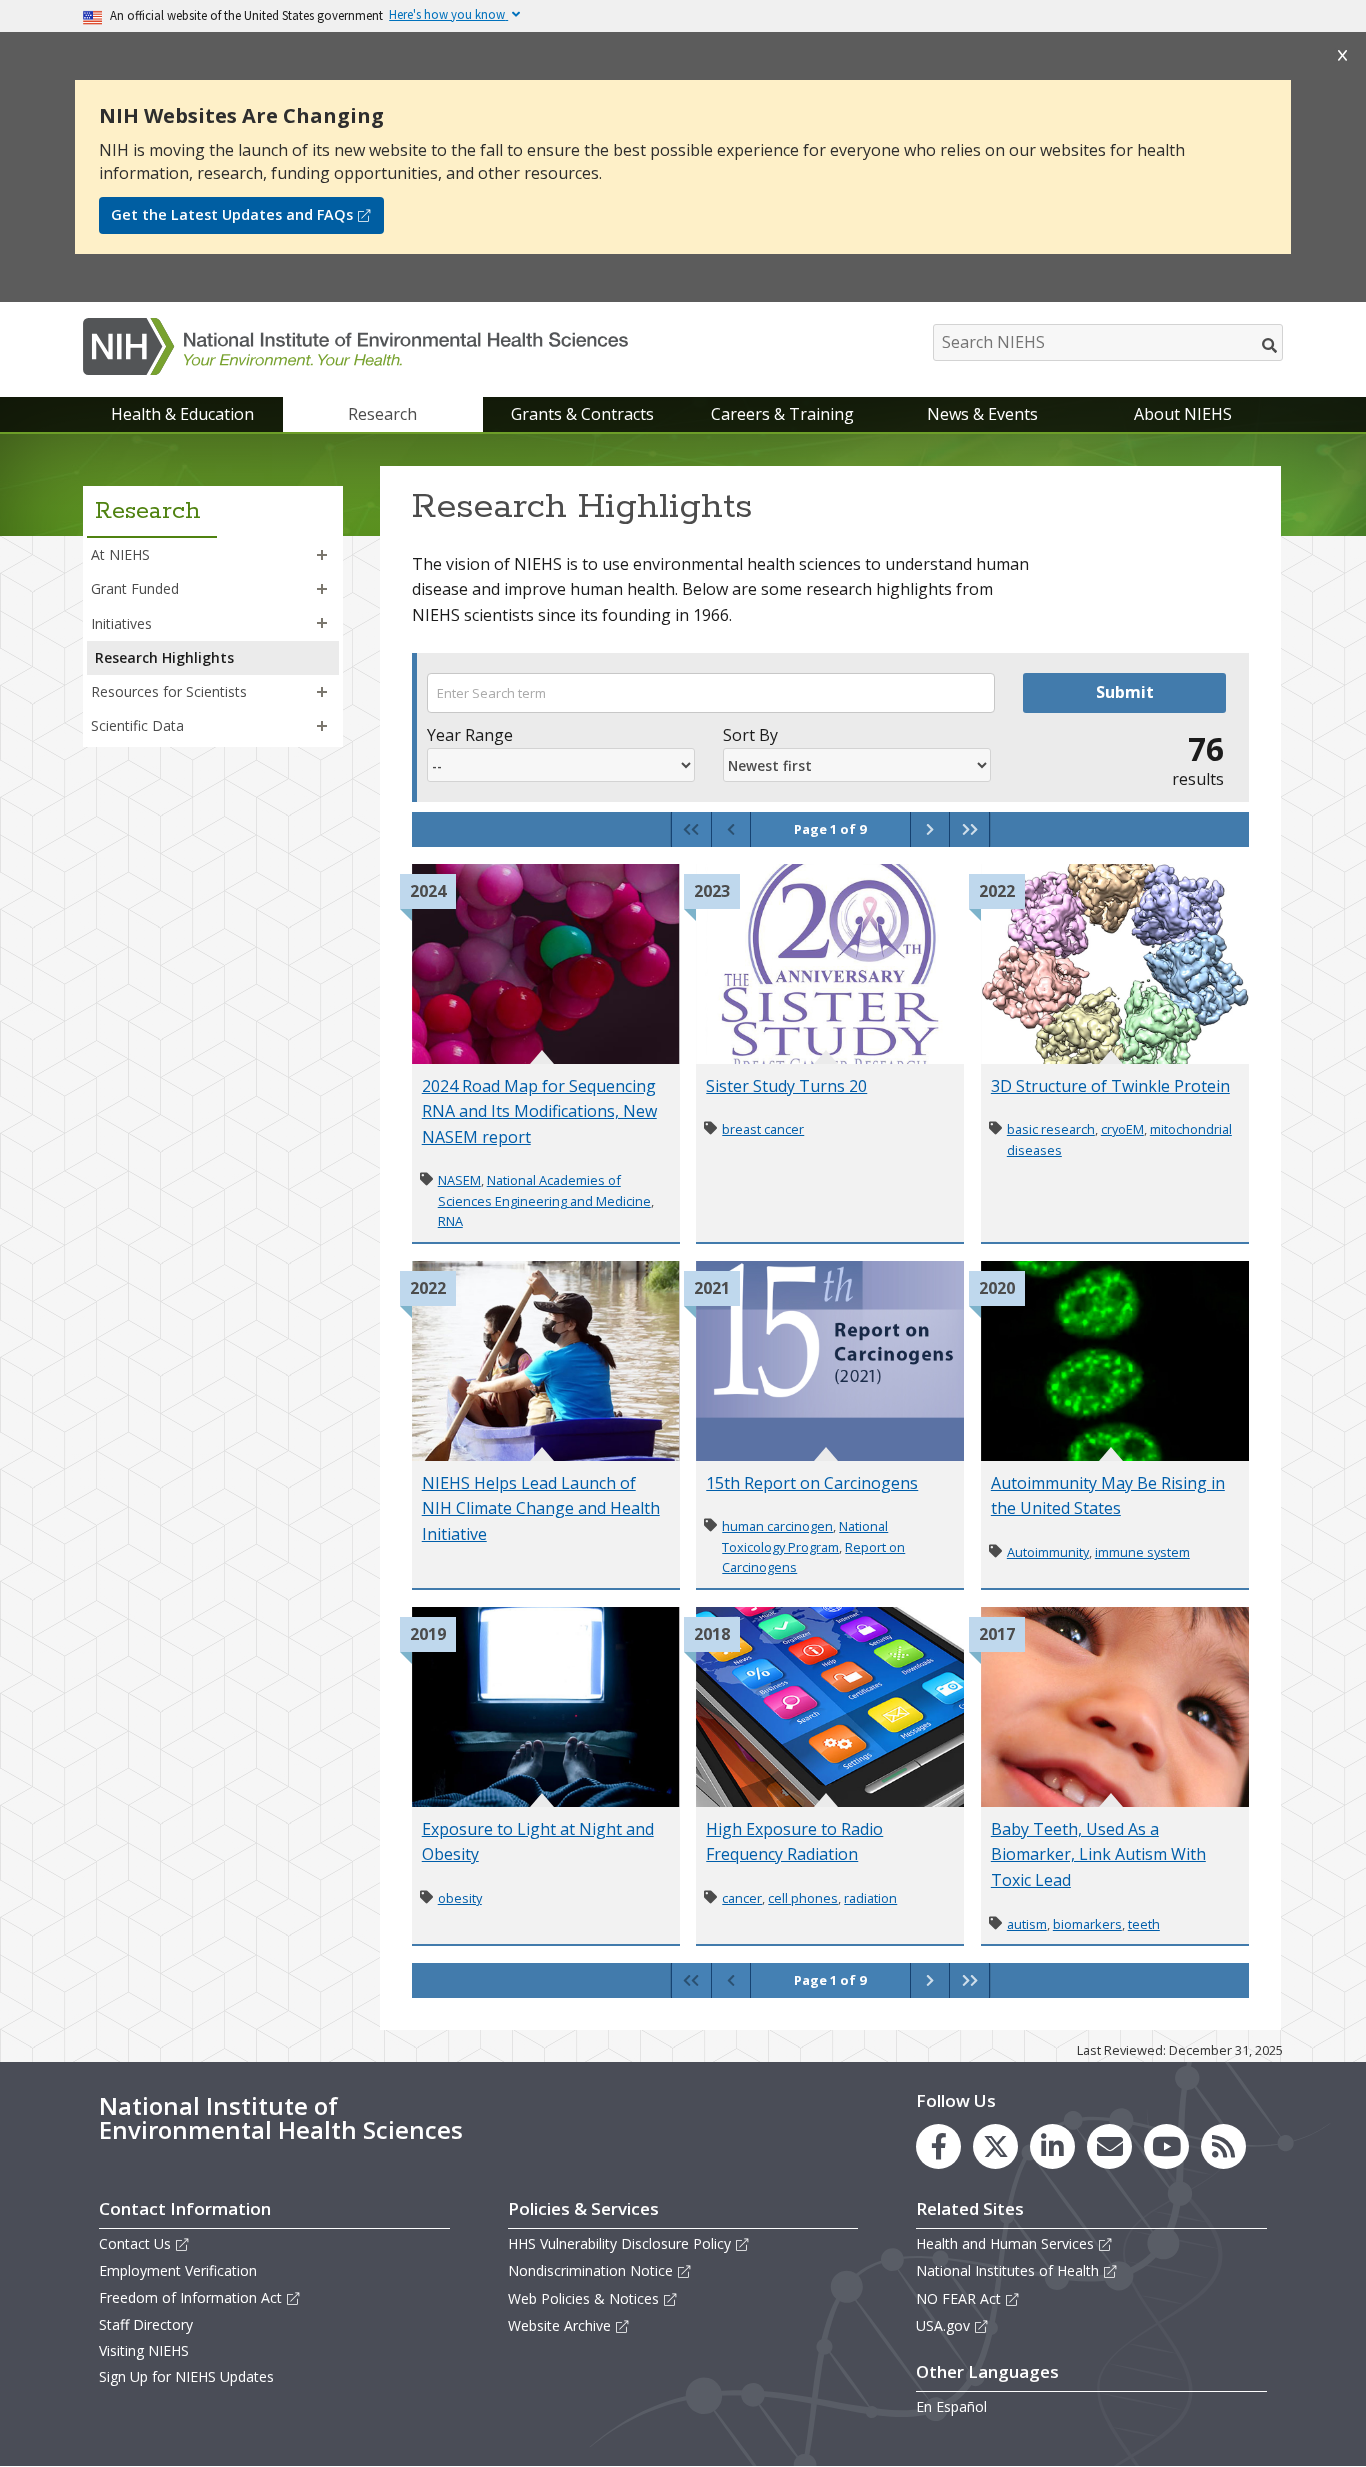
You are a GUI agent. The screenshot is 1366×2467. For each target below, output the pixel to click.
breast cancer (763, 1129)
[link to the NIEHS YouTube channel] (1166, 2146)
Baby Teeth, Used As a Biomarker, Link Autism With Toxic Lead (1098, 1854)
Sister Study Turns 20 (786, 1086)
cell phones (803, 1898)
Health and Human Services (1005, 2243)
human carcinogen (777, 1526)
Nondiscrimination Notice (590, 2270)
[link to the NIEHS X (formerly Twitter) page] (995, 2146)
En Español (951, 2406)
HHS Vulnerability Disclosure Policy (619, 2243)
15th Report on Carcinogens (812, 1483)
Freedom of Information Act (190, 2297)
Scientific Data (137, 725)
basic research (1051, 1129)
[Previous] (730, 829)
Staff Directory (146, 2324)
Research (382, 414)
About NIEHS (1183, 414)
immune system (1142, 1552)
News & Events (982, 414)
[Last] (969, 829)
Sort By (750, 735)
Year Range (470, 735)
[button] (322, 555)
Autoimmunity (1048, 1552)
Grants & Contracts (582, 414)
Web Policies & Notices (583, 2298)
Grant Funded (135, 588)
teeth (1144, 1924)
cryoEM (1122, 1129)
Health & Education (182, 414)
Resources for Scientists (169, 691)
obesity (460, 1898)
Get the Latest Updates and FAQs (232, 214)
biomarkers (1087, 1924)
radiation (870, 1898)
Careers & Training (782, 414)
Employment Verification (178, 2270)
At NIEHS (120, 554)
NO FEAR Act (958, 2298)
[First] (691, 829)
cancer (742, 1898)
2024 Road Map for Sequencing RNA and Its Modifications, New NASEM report (539, 1111)
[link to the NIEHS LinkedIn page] (1052, 2146)
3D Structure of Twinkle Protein (1110, 1086)
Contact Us (135, 2243)
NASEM (459, 1180)
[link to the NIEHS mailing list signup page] (1109, 2146)
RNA (450, 1221)
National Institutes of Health (1007, 2270)
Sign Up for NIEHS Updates (186, 2376)
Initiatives (121, 623)
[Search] (1270, 345)
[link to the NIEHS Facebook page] (938, 2146)
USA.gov (943, 2325)
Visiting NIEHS (144, 2350)
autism (1027, 1924)
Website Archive (559, 2325)
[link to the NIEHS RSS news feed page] (1223, 2146)
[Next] (929, 829)
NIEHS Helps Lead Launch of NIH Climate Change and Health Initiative (541, 1508)
